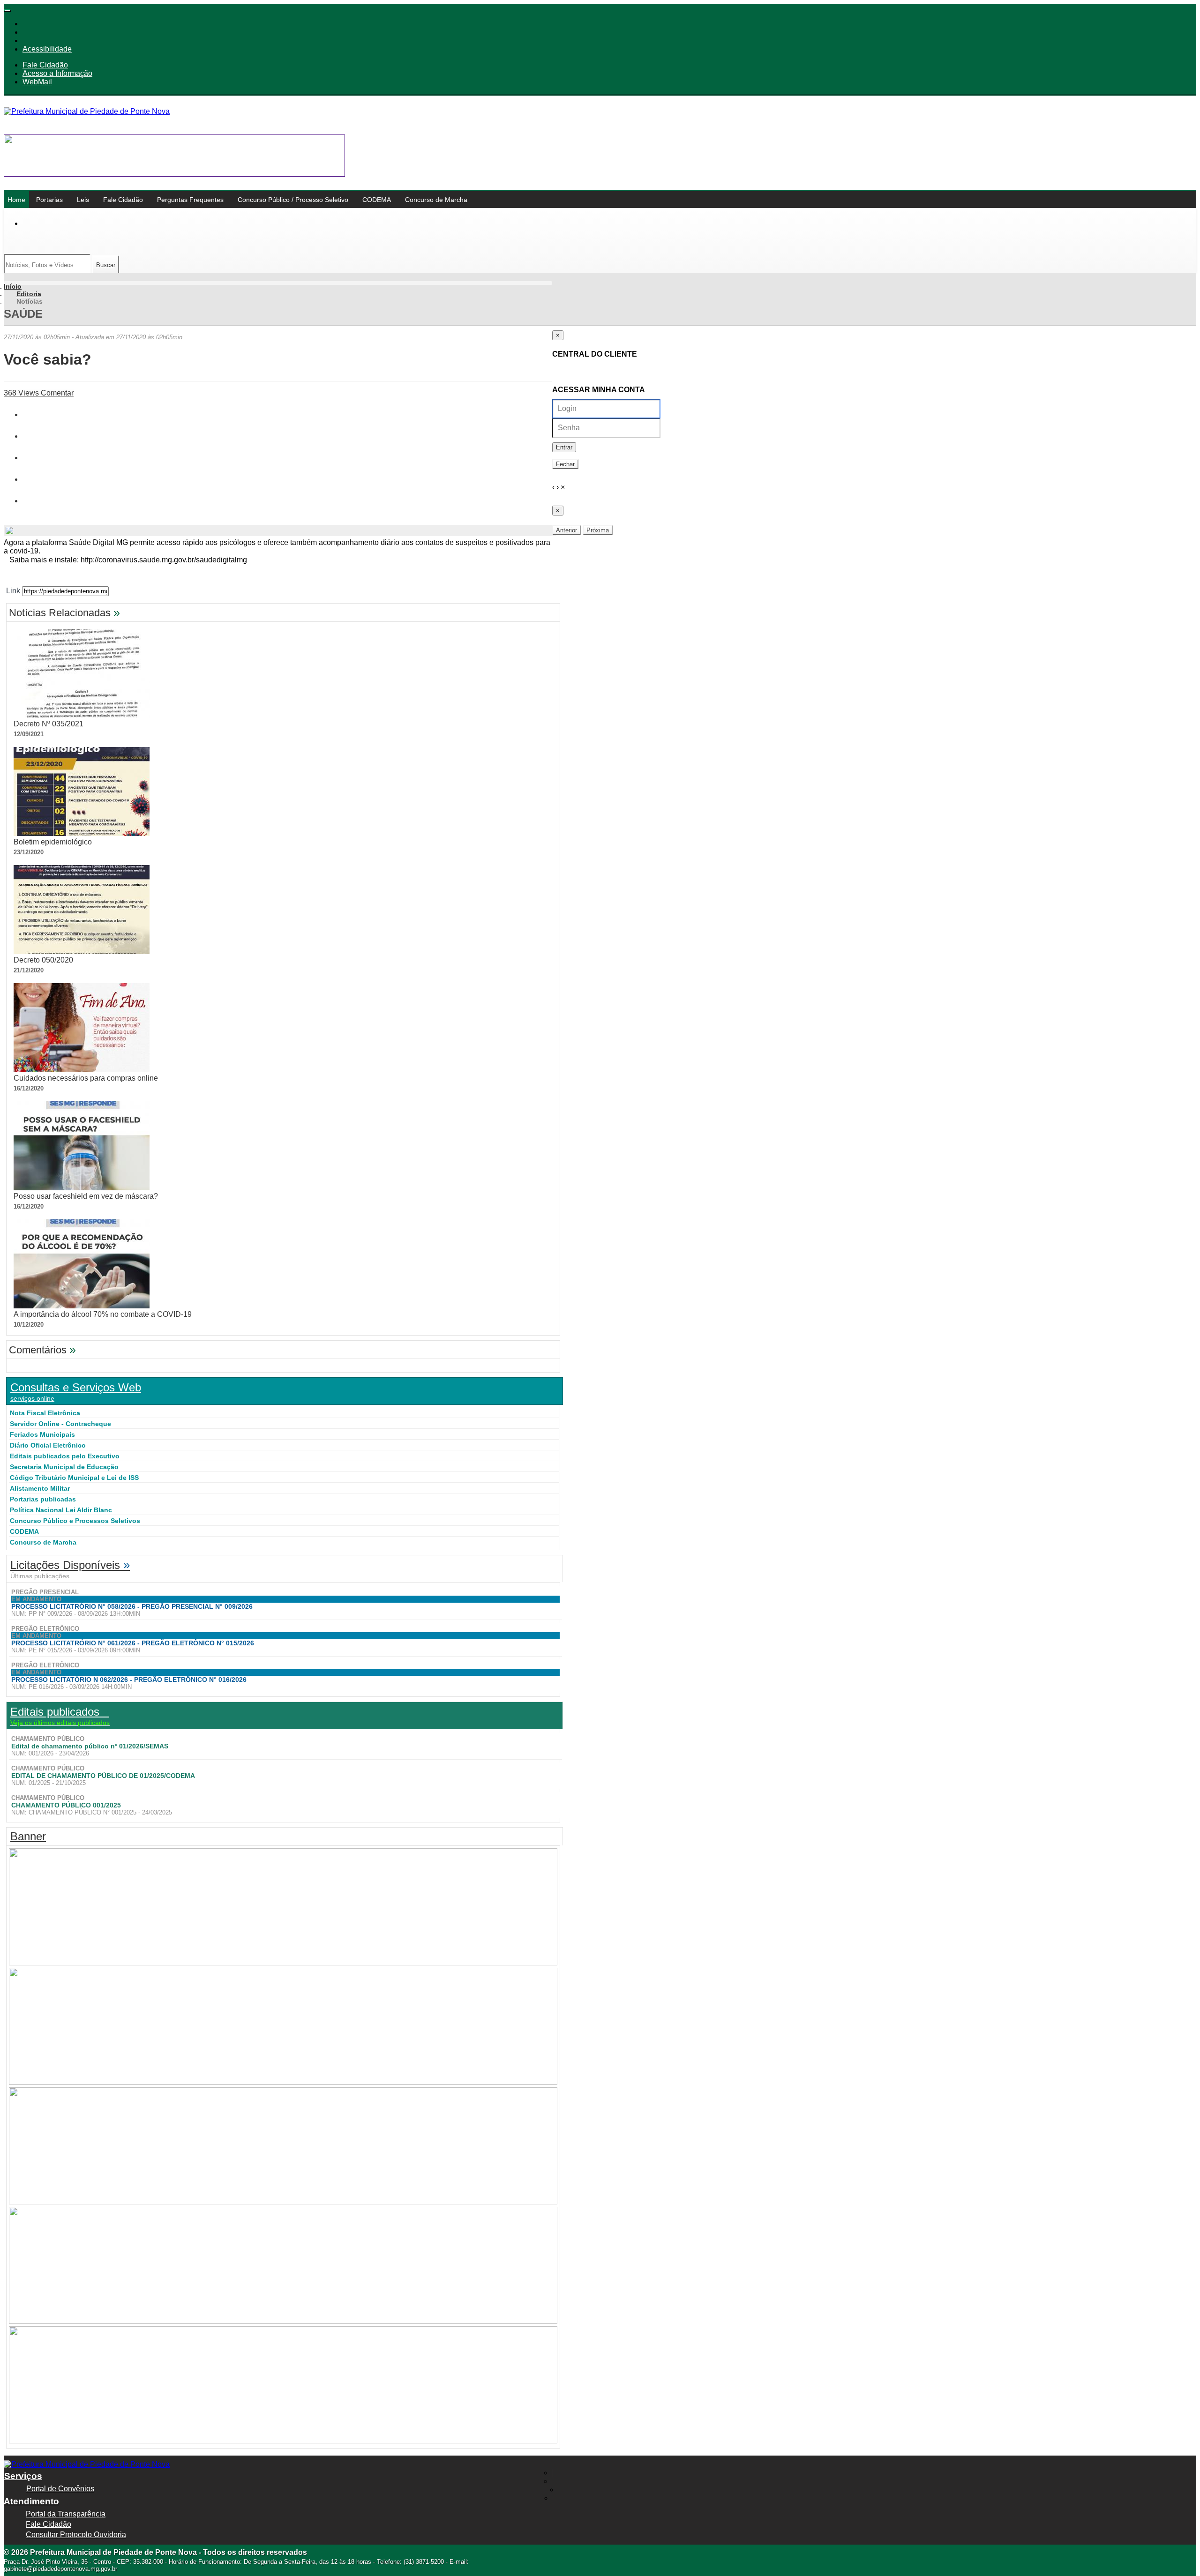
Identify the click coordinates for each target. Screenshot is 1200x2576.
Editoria (29, 294)
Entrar (564, 447)
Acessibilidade (47, 49)
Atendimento (31, 2501)
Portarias (49, 200)
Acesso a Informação (57, 73)
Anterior (566, 530)
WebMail (37, 82)
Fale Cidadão (45, 65)
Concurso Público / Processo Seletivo (293, 200)
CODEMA (377, 200)
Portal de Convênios (60, 2489)
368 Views (21, 393)
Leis (83, 200)
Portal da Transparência (66, 2514)
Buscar (106, 265)
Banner (28, 1836)
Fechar (565, 464)
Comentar (56, 393)
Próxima (598, 530)
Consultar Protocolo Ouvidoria (76, 2535)
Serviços (23, 2476)
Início (13, 286)
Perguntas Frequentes (190, 200)
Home (16, 200)
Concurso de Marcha (436, 200)
